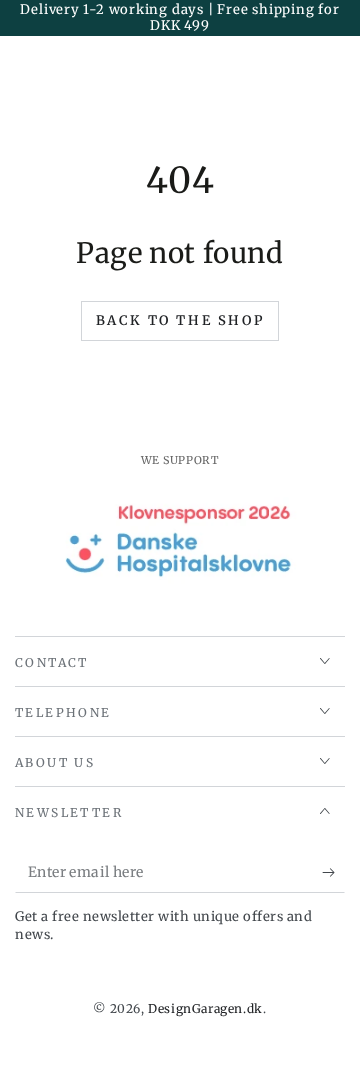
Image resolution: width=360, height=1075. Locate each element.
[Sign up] (333, 873)
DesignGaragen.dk (205, 1008)
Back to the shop (180, 320)
